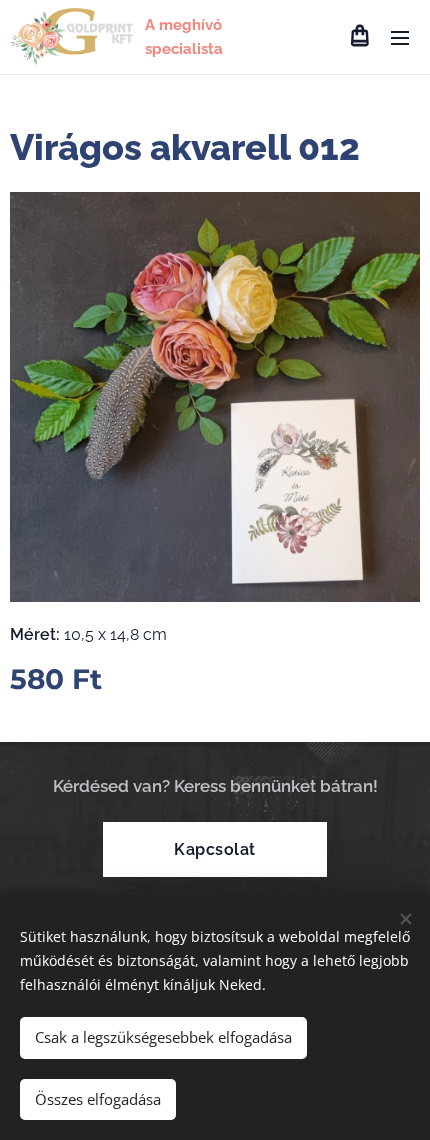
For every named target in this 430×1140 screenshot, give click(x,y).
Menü (400, 37)
